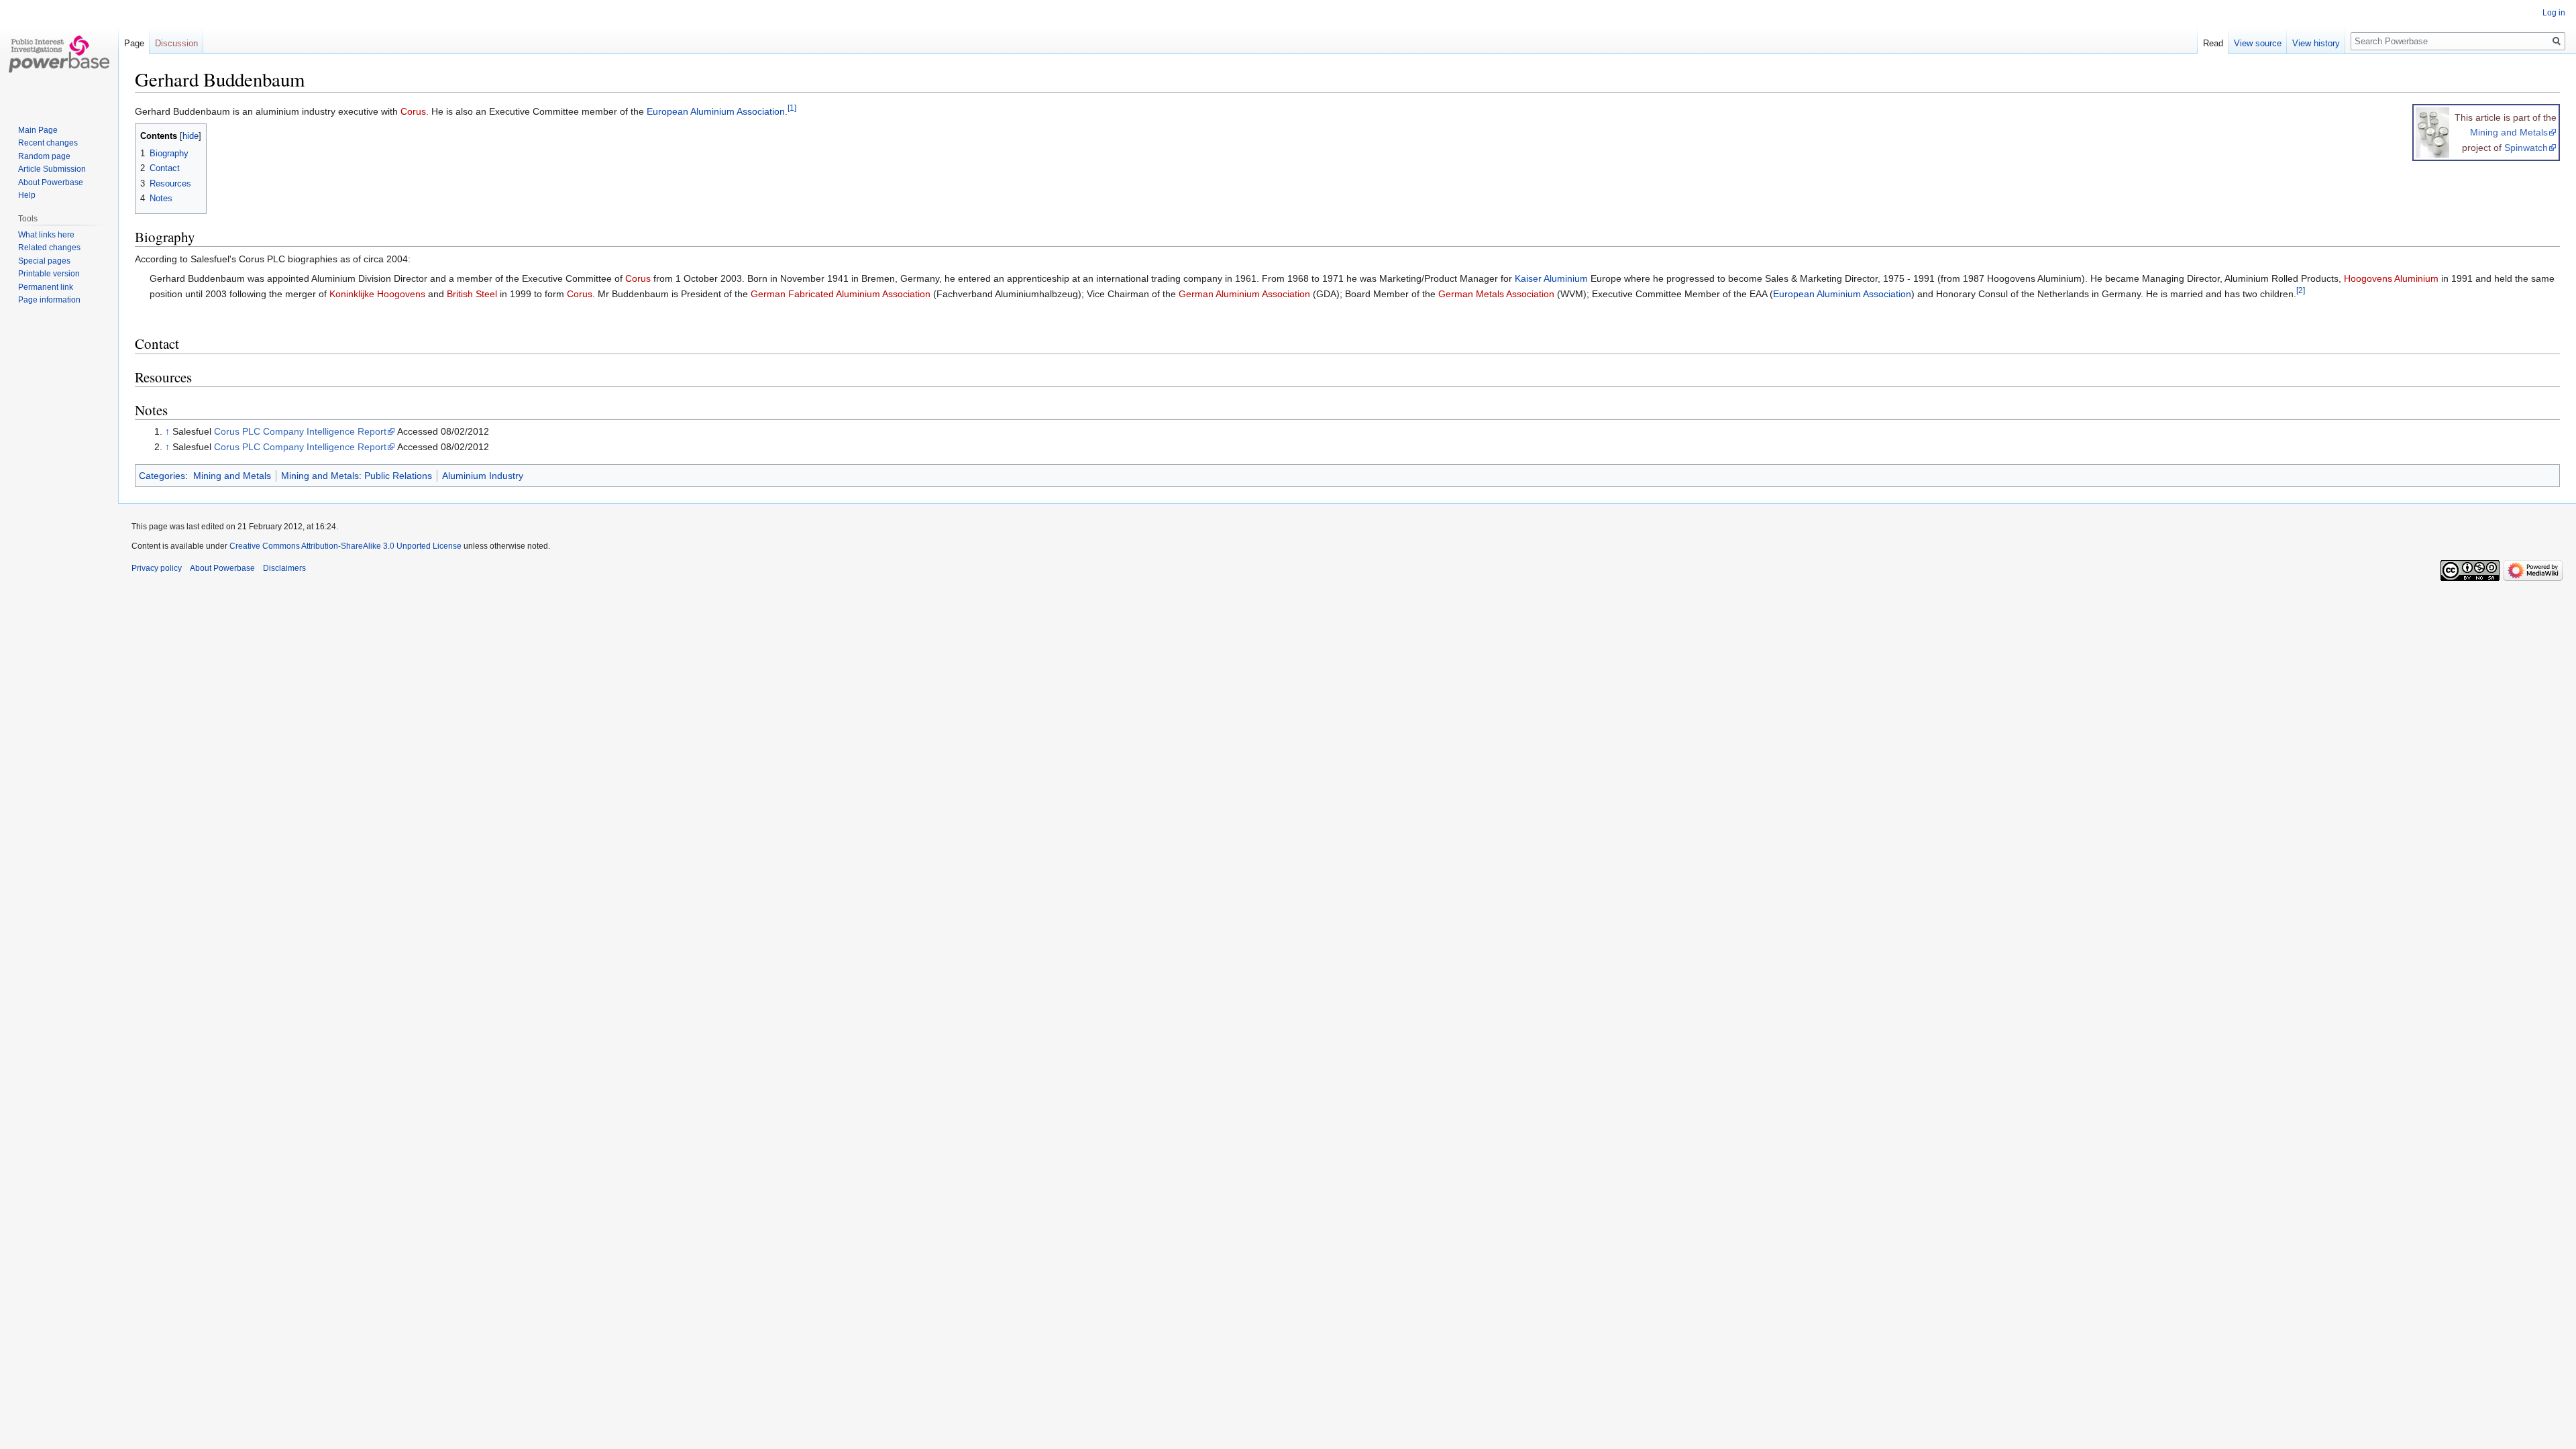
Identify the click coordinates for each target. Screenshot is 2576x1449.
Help (27, 195)
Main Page (38, 130)
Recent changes (48, 143)
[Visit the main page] (59, 54)
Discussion (176, 43)
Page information (49, 300)
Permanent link (46, 287)
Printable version (49, 274)
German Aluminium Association (1244, 294)
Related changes (49, 248)
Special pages (44, 261)
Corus (413, 111)
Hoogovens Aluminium (2391, 278)
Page (134, 43)
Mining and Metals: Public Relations (357, 476)
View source (2258, 43)
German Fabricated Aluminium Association (841, 294)
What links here (46, 235)
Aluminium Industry (483, 476)
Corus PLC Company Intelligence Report (300, 431)
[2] (2301, 290)
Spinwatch (2526, 148)
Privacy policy (157, 568)
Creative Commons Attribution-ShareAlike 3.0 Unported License (345, 546)
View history (2316, 43)
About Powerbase (51, 182)
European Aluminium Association (716, 111)
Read (2213, 43)
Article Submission (52, 169)
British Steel (472, 294)
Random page (44, 156)
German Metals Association (1496, 294)
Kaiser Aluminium (1551, 278)
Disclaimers (284, 568)
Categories (162, 476)
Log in (2554, 13)
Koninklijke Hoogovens (377, 294)
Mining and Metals (2509, 132)
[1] (792, 108)
